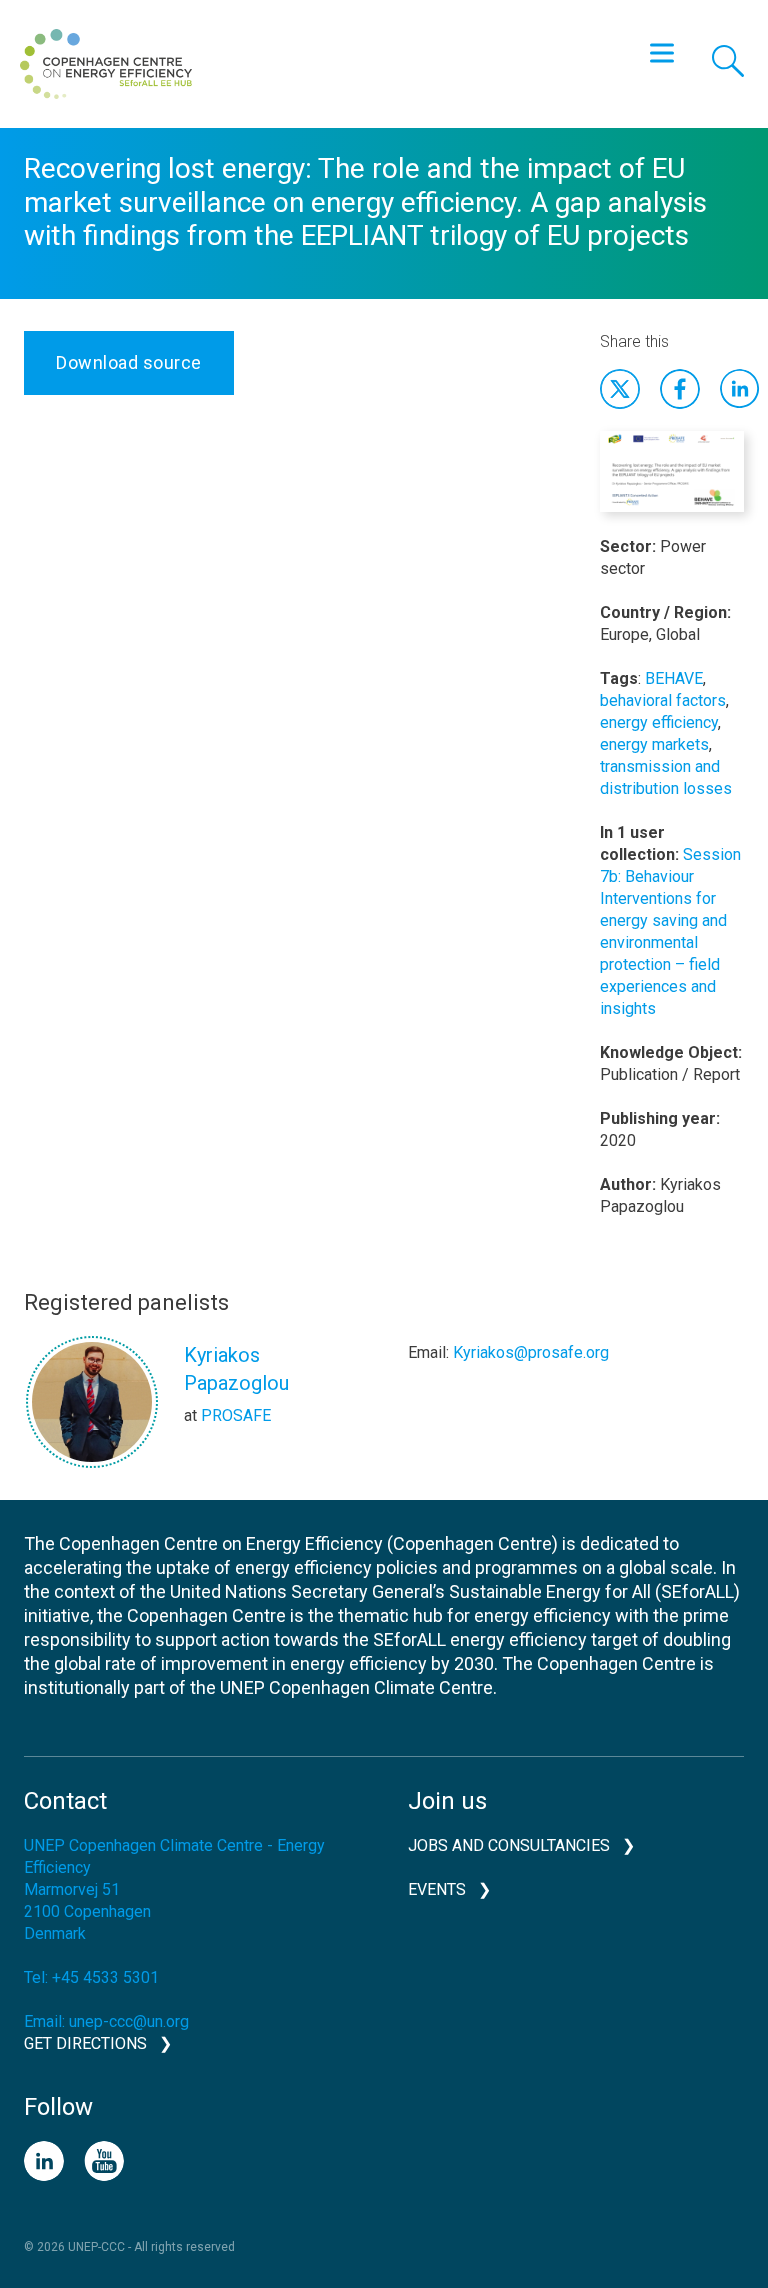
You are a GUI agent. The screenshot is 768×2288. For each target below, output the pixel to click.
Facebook (680, 389)
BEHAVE (674, 678)
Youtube (104, 2161)
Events (437, 1889)
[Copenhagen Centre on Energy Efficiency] (106, 64)
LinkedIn (44, 2161)
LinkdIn (740, 389)
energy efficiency (659, 722)
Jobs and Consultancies (509, 1845)
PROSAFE (236, 1415)
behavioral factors (663, 700)
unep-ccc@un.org (129, 2021)
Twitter (620, 389)
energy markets (654, 744)
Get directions (85, 2043)
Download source (129, 362)
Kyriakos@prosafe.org (531, 1352)
